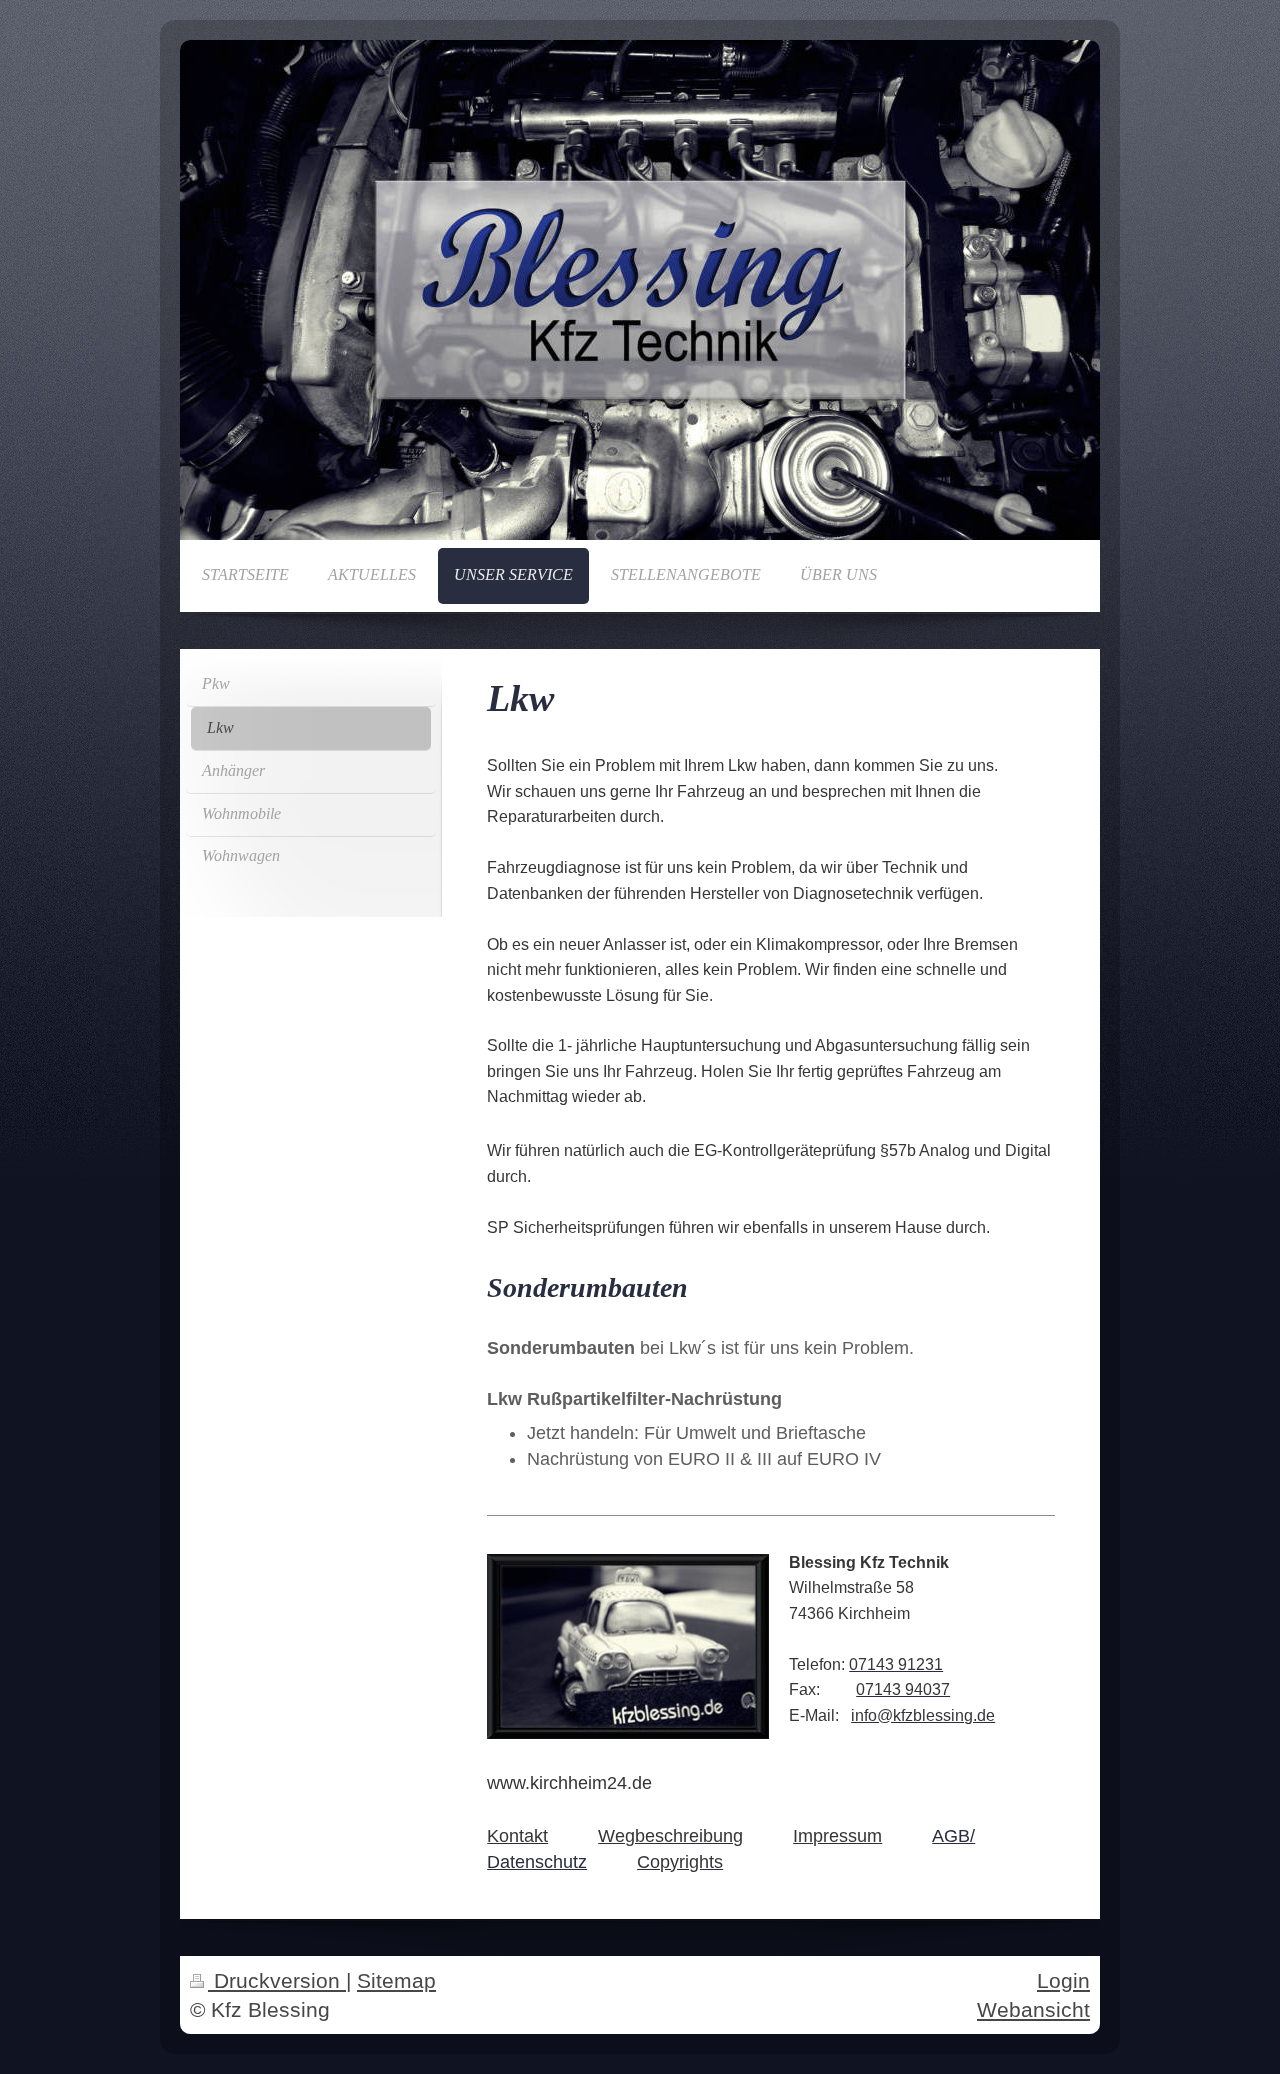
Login (1063, 1980)
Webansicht (1033, 2009)
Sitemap (396, 1980)
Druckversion (277, 1980)
